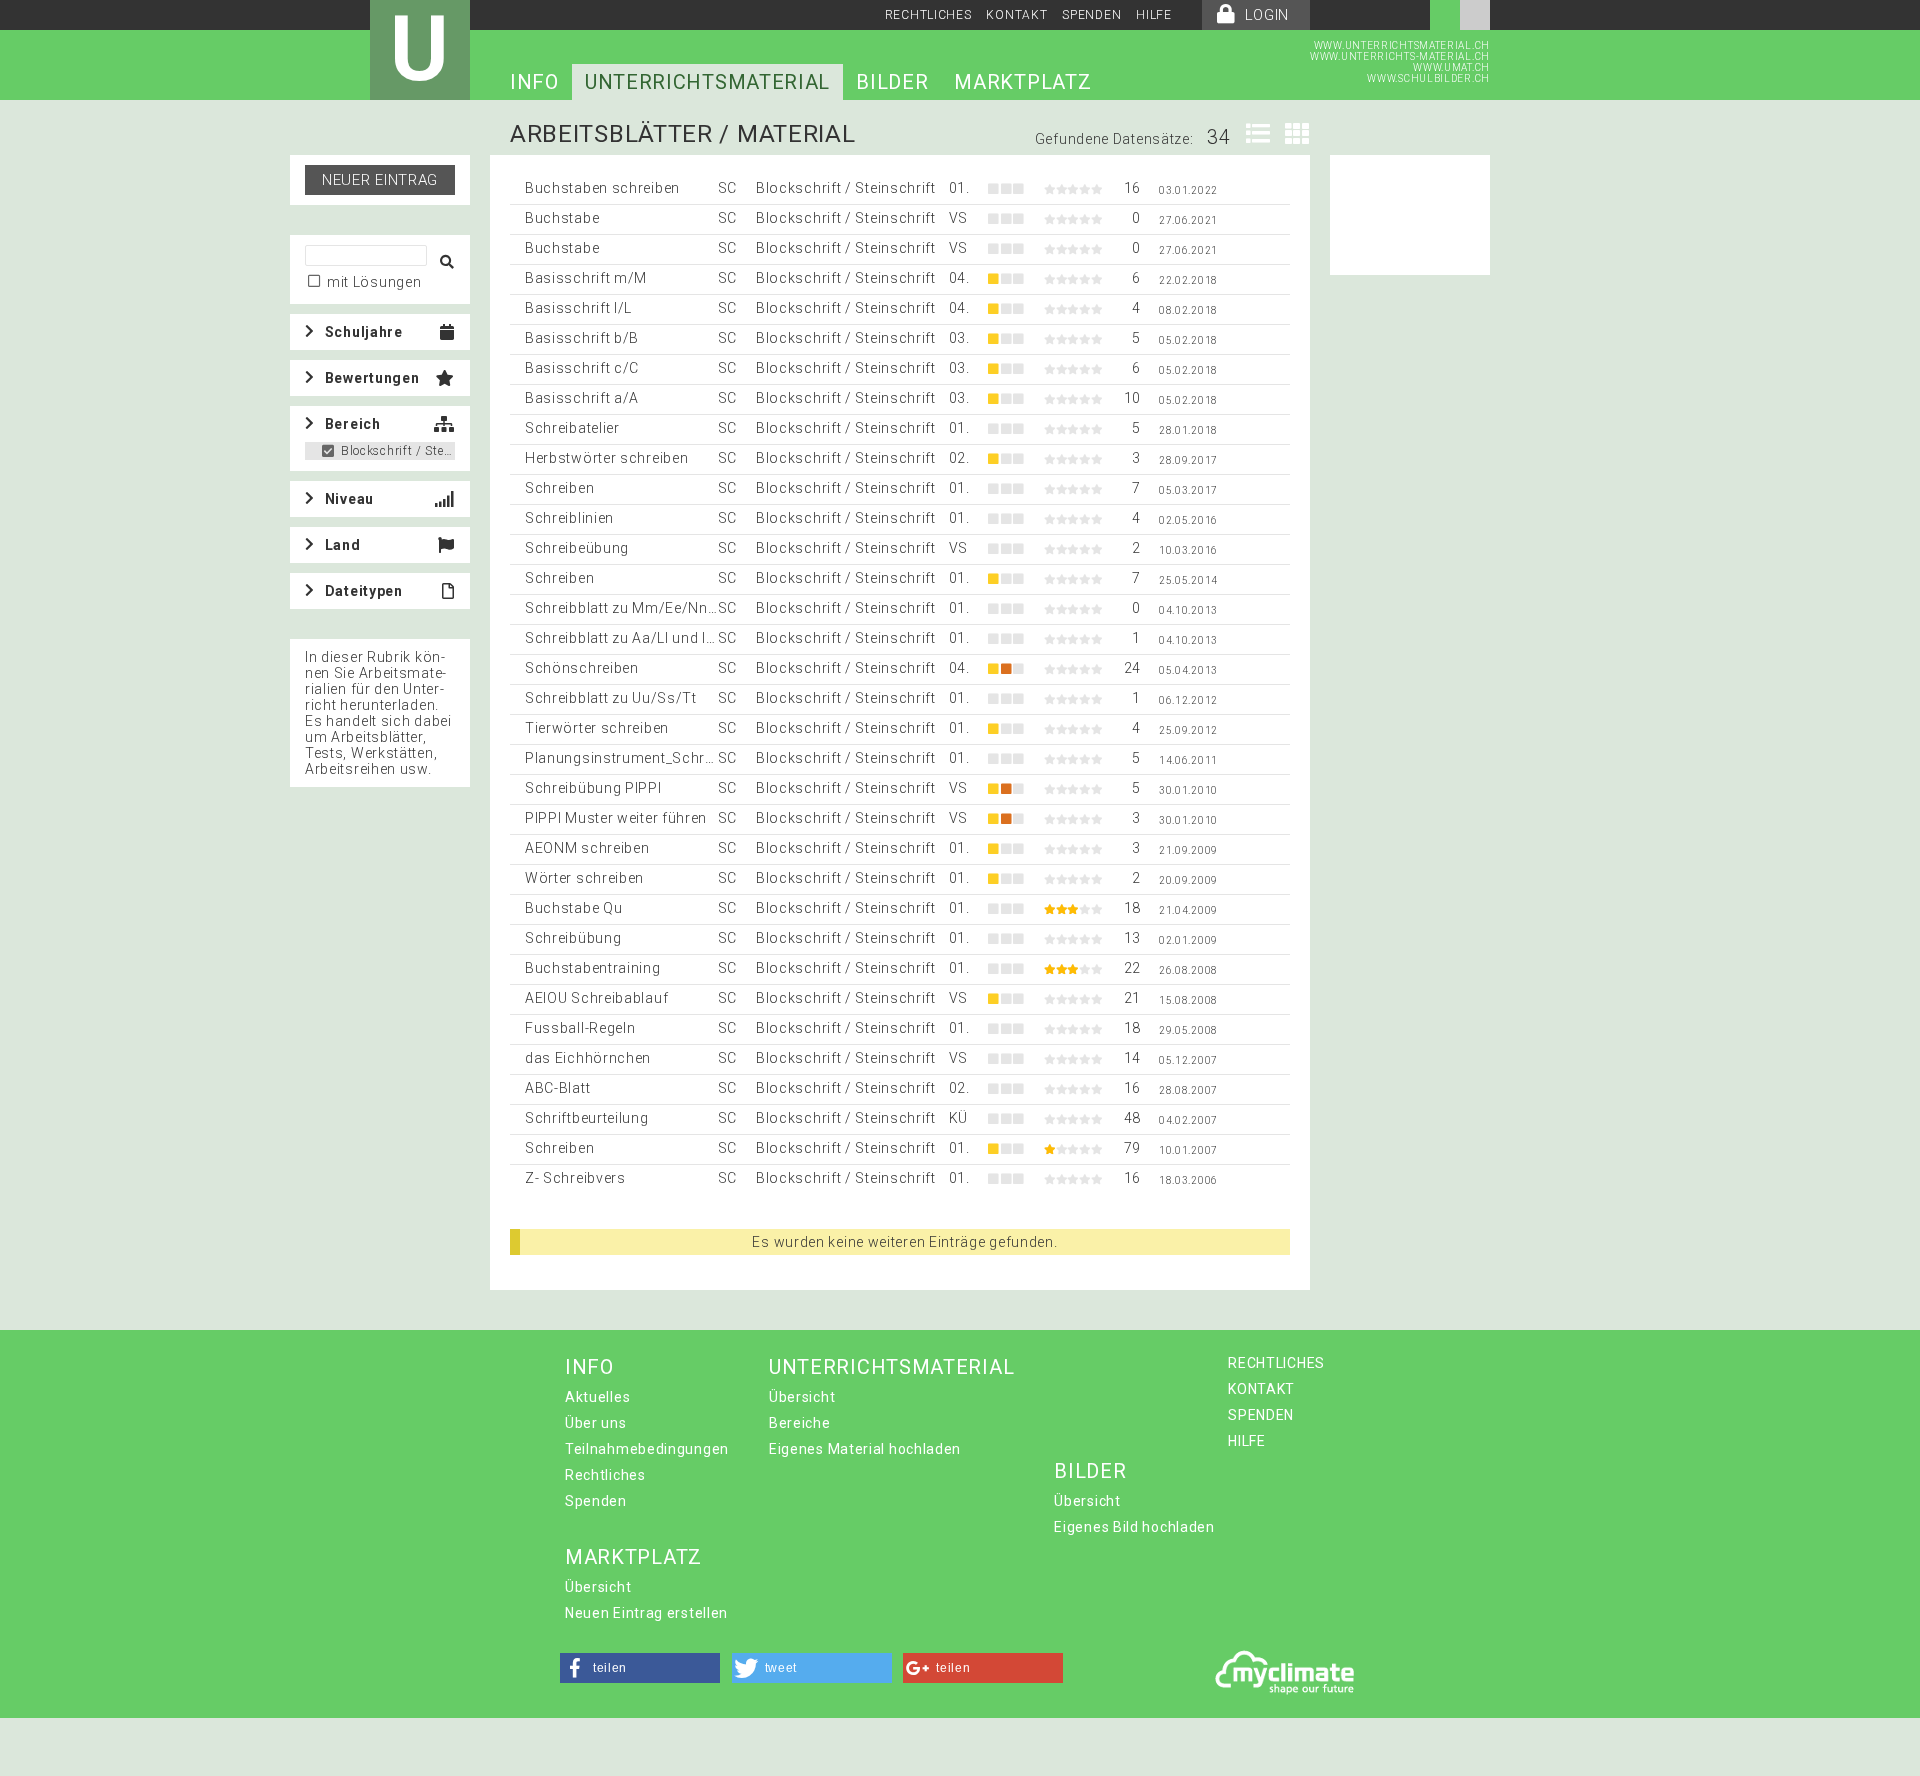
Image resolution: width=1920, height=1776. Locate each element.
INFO (534, 82)
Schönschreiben (582, 668)
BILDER (892, 82)
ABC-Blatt (557, 1088)
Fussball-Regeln (580, 1028)
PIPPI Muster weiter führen (616, 818)
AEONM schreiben (587, 848)
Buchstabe (562, 218)
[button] (640, 1668)
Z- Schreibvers (575, 1178)
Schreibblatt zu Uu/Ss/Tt (611, 698)
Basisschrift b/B (582, 338)
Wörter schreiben (584, 878)
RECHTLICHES (928, 15)
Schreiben (559, 488)
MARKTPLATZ (1022, 82)
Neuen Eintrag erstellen (646, 1613)
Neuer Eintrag (380, 180)
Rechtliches (605, 1475)
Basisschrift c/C (582, 368)
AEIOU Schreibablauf (596, 998)
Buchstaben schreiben (602, 188)
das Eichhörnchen (588, 1058)
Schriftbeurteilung (587, 1118)
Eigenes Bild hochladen (1134, 1527)
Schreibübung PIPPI (593, 788)
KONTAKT (1016, 15)
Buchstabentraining (593, 968)
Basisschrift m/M (586, 278)
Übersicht (802, 1397)
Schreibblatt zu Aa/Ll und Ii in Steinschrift (667, 638)
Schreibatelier (572, 428)
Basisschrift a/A (582, 398)
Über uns (596, 1423)
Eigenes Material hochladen (865, 1449)
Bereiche (800, 1423)
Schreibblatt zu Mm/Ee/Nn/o (624, 608)
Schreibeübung (577, 548)
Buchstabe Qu (573, 908)
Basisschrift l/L (578, 308)
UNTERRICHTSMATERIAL (707, 82)
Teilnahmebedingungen (647, 1449)
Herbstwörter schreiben (606, 458)
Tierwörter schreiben (597, 728)
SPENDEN (1091, 15)
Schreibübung (573, 938)
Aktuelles (597, 1397)
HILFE (1154, 15)
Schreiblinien (569, 518)
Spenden (596, 1501)
